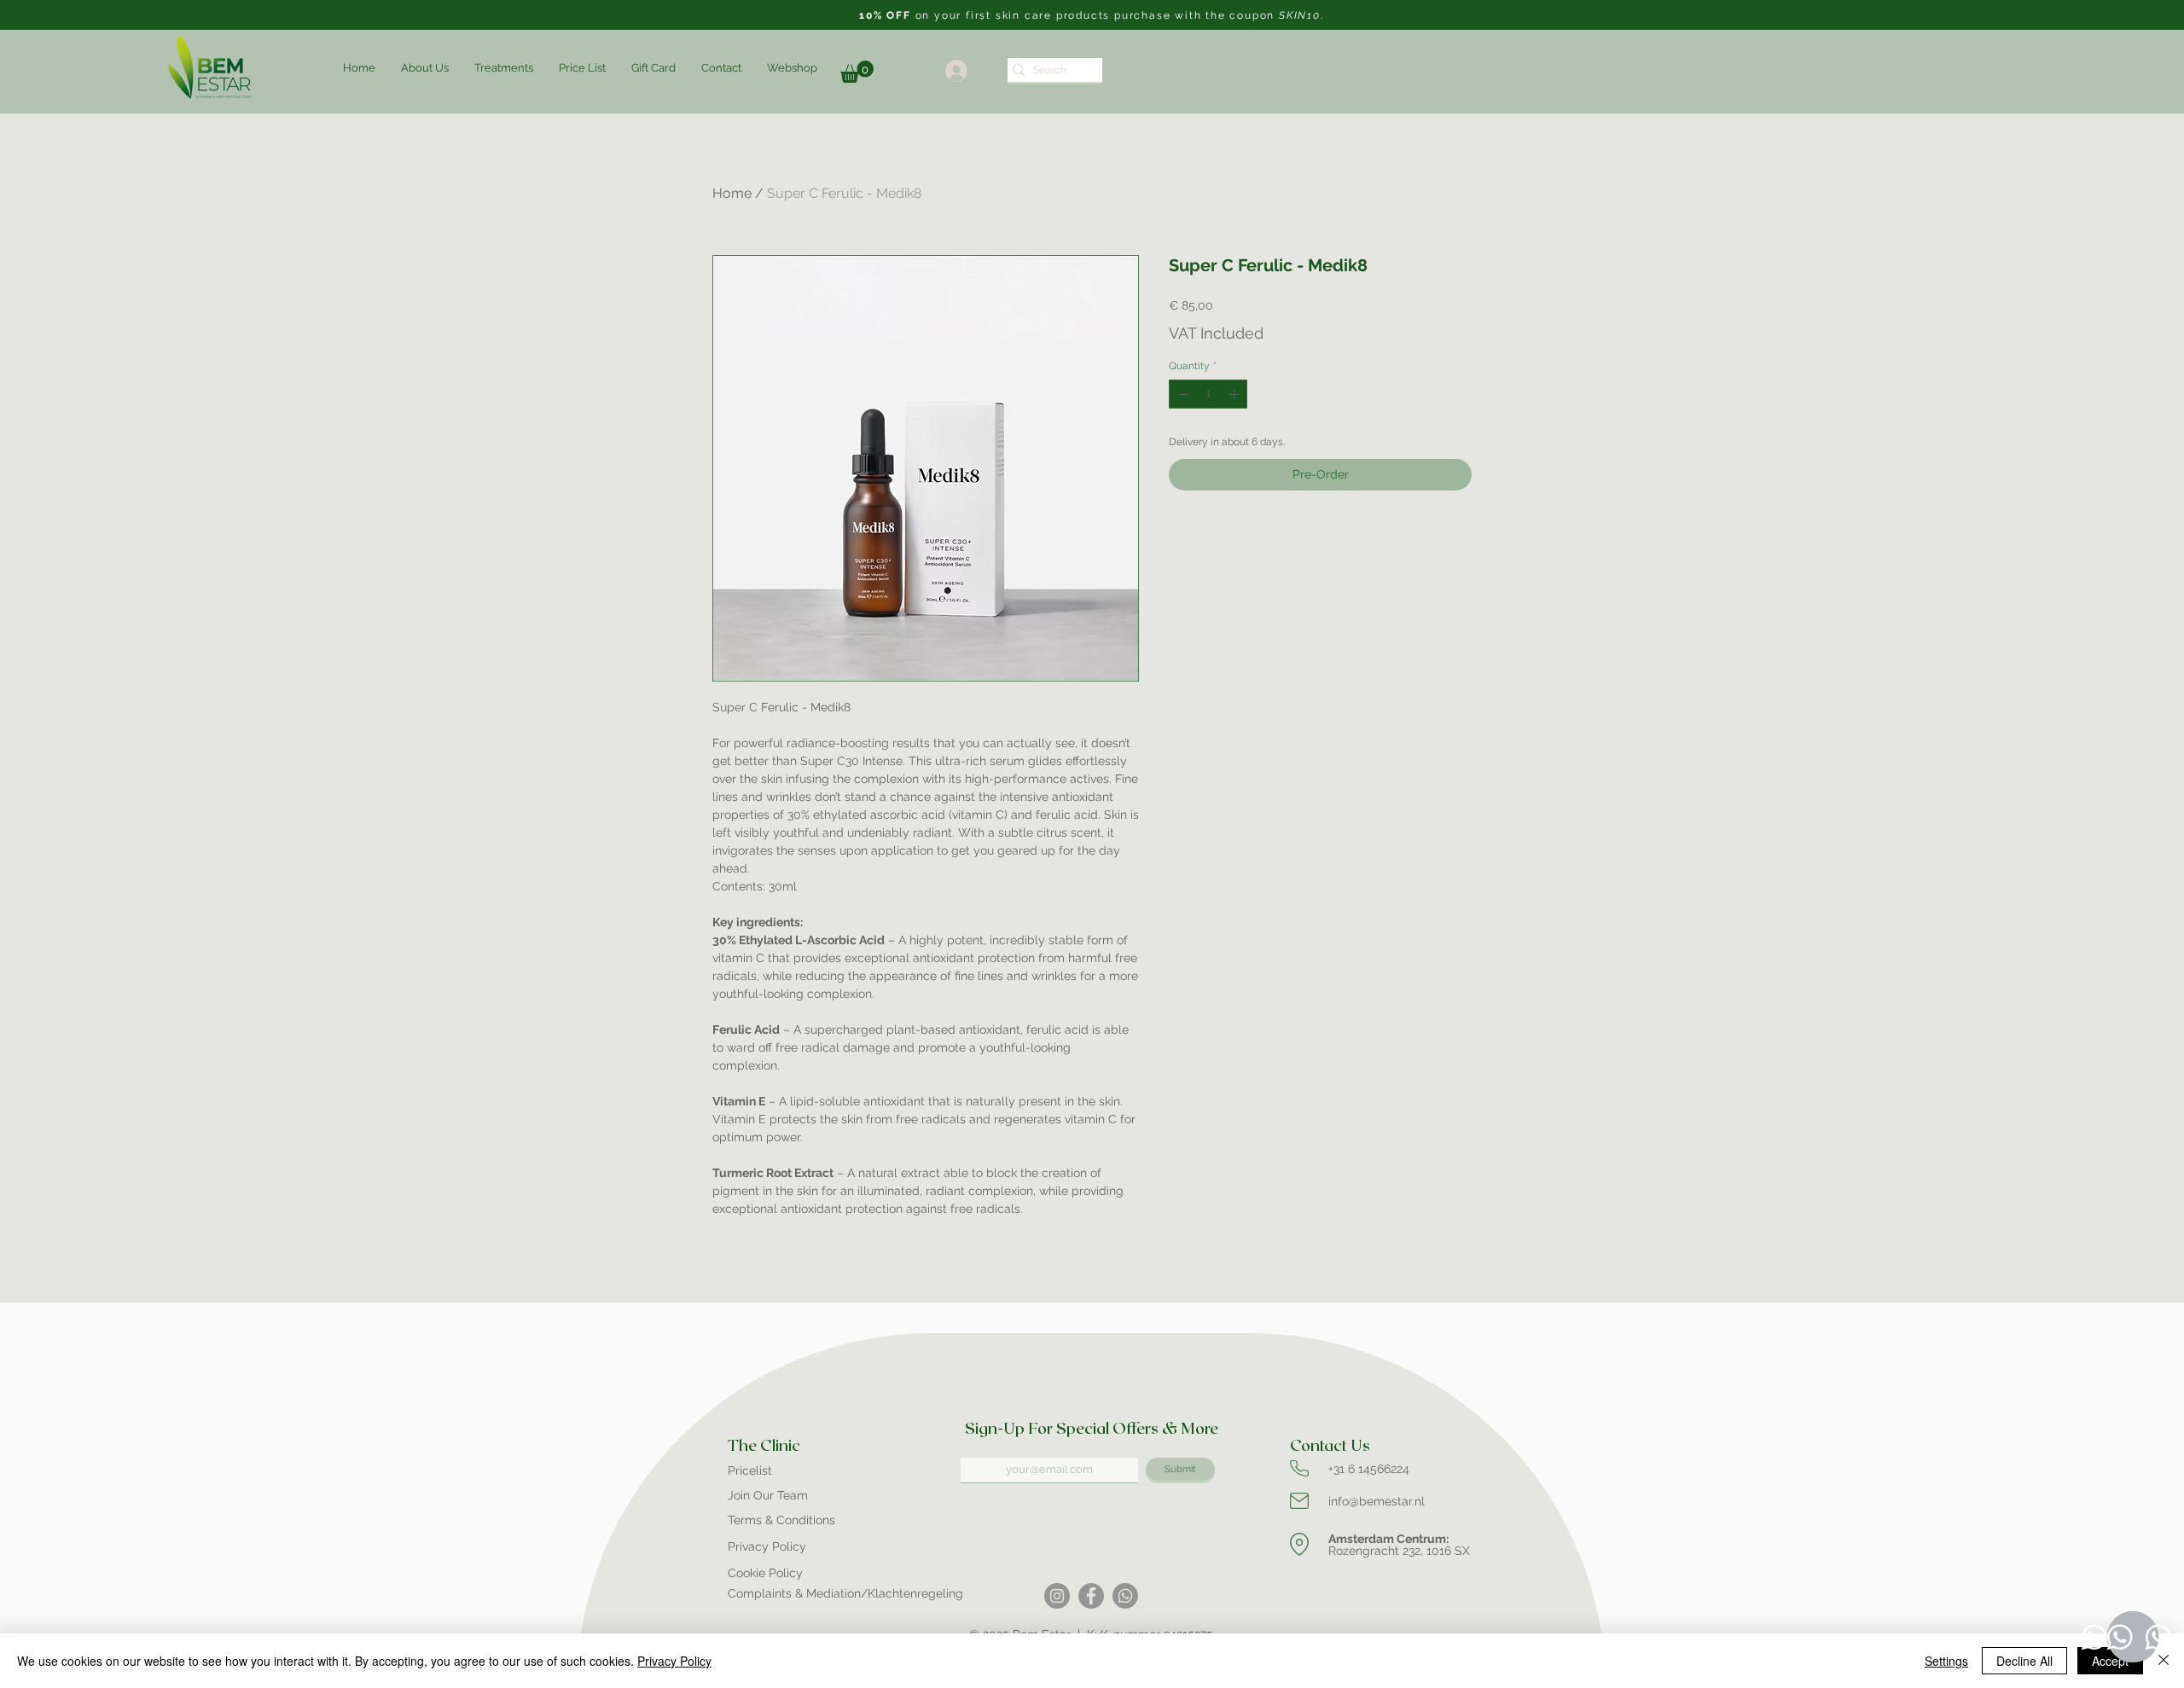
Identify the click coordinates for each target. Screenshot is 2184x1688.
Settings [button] (1946, 1661)
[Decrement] (1181, 394)
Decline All (2024, 1661)
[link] (857, 72)
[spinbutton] (1208, 394)
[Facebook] (1091, 1596)
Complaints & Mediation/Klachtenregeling (845, 1593)
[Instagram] (1057, 1596)
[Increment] (1235, 394)
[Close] (2164, 1661)
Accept (2110, 1661)
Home (732, 193)
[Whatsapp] (1125, 1596)
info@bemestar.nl (1377, 1501)
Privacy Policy (674, 1661)
